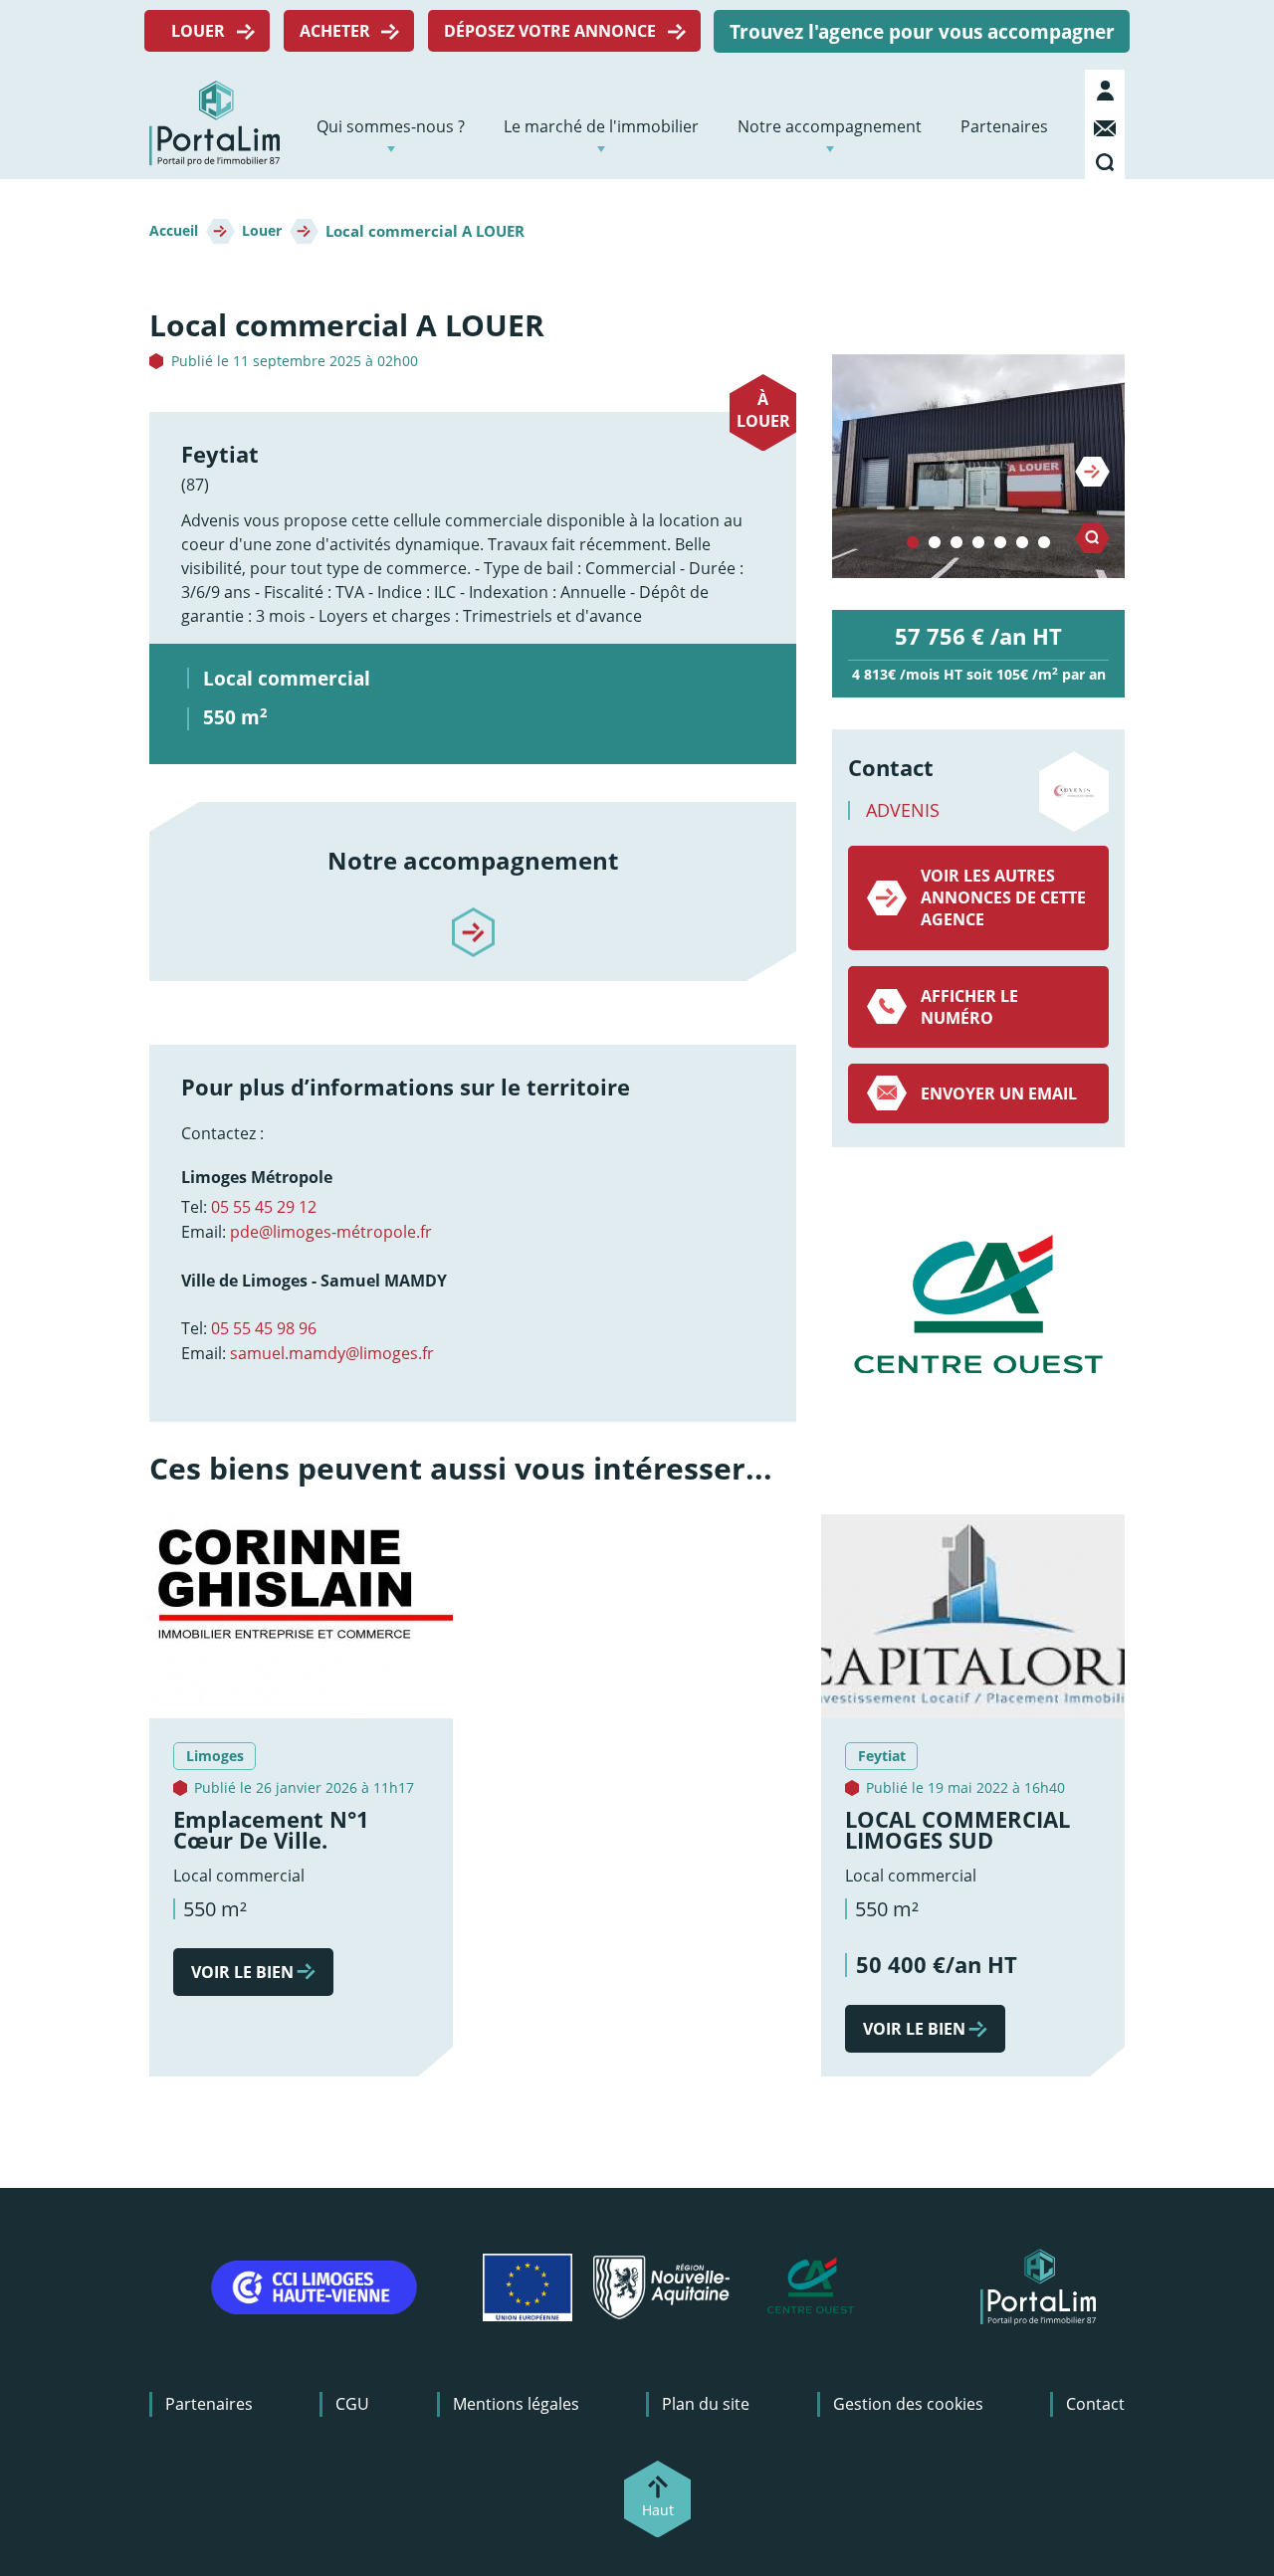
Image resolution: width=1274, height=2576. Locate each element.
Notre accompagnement (830, 126)
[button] (978, 466)
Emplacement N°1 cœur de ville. (271, 1830)
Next (1092, 472)
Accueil (174, 231)
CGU (352, 2404)
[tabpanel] (978, 466)
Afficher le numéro (969, 1007)
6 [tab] (1022, 543)
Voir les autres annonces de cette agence (1003, 897)
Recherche (1107, 158)
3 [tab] (956, 543)
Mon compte (1107, 91)
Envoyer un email (999, 1093)
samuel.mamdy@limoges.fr (332, 1353)
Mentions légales (516, 2404)
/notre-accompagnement (473, 915)
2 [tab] (935, 543)
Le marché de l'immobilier (601, 126)
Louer (198, 31)
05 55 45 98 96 (264, 1328)
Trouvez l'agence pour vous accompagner (922, 31)
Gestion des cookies (908, 2404)
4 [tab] (978, 543)
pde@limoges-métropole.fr (331, 1232)
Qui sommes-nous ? (391, 126)
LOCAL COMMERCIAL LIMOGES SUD (957, 1830)
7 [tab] (1044, 543)
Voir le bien (242, 1972)
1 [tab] (913, 543)
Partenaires (1004, 126)
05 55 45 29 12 (264, 1207)
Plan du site (706, 2404)
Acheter (335, 31)
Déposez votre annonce (550, 31)
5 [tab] (1000, 543)
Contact (1107, 124)
